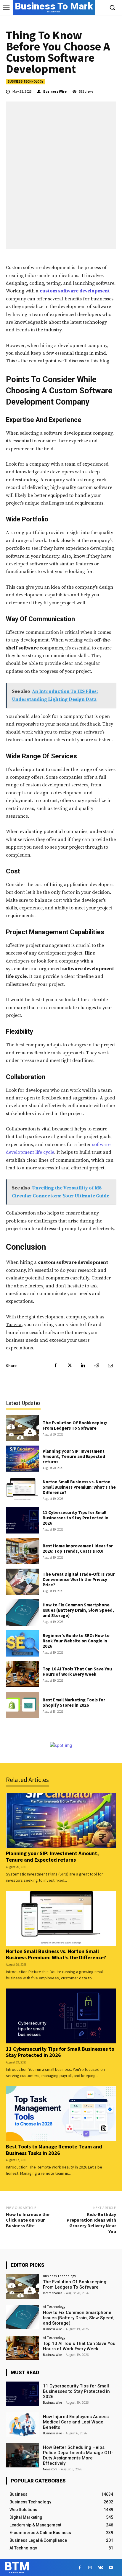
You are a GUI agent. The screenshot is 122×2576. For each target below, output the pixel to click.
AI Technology (54, 2306)
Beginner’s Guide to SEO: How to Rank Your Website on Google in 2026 (76, 1641)
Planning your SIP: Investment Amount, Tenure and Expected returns (74, 1456)
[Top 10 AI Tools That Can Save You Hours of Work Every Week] (23, 1674)
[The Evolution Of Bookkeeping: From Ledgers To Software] (23, 1428)
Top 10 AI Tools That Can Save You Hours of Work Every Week (77, 1671)
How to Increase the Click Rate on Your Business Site (28, 2220)
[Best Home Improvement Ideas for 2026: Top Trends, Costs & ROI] (23, 1551)
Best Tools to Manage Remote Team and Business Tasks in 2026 (54, 2150)
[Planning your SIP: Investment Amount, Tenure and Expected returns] (23, 1459)
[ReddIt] (97, 1366)
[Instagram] (90, 2568)
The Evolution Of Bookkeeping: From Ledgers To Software (75, 1425)
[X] (69, 1366)
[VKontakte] (101, 2568)
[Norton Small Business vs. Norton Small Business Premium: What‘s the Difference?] (23, 1489)
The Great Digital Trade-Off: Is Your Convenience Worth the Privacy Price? (79, 1579)
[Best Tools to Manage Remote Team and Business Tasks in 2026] (61, 2114)
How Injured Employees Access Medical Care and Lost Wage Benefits (76, 2422)
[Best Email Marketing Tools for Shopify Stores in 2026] (23, 1705)
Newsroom (50, 2469)
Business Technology (25, 81)
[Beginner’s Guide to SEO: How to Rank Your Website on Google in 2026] (23, 1643)
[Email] (110, 1366)
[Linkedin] (83, 1366)
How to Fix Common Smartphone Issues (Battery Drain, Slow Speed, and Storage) (78, 1610)
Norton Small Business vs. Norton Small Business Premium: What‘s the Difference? (79, 1487)
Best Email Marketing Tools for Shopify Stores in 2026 (74, 1702)
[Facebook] (56, 1366)
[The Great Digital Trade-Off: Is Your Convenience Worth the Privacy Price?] (23, 1582)
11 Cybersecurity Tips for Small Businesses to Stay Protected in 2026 (76, 1518)
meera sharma (53, 2293)
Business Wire (55, 91)
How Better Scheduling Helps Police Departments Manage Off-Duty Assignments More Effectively (78, 2455)
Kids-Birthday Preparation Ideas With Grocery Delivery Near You (91, 2223)
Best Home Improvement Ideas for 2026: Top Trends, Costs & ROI (78, 1548)
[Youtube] (111, 2568)
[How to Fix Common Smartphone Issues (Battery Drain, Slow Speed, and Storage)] (23, 1612)
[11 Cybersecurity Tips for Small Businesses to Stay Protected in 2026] (23, 1520)
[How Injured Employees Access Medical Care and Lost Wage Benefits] (23, 2425)
